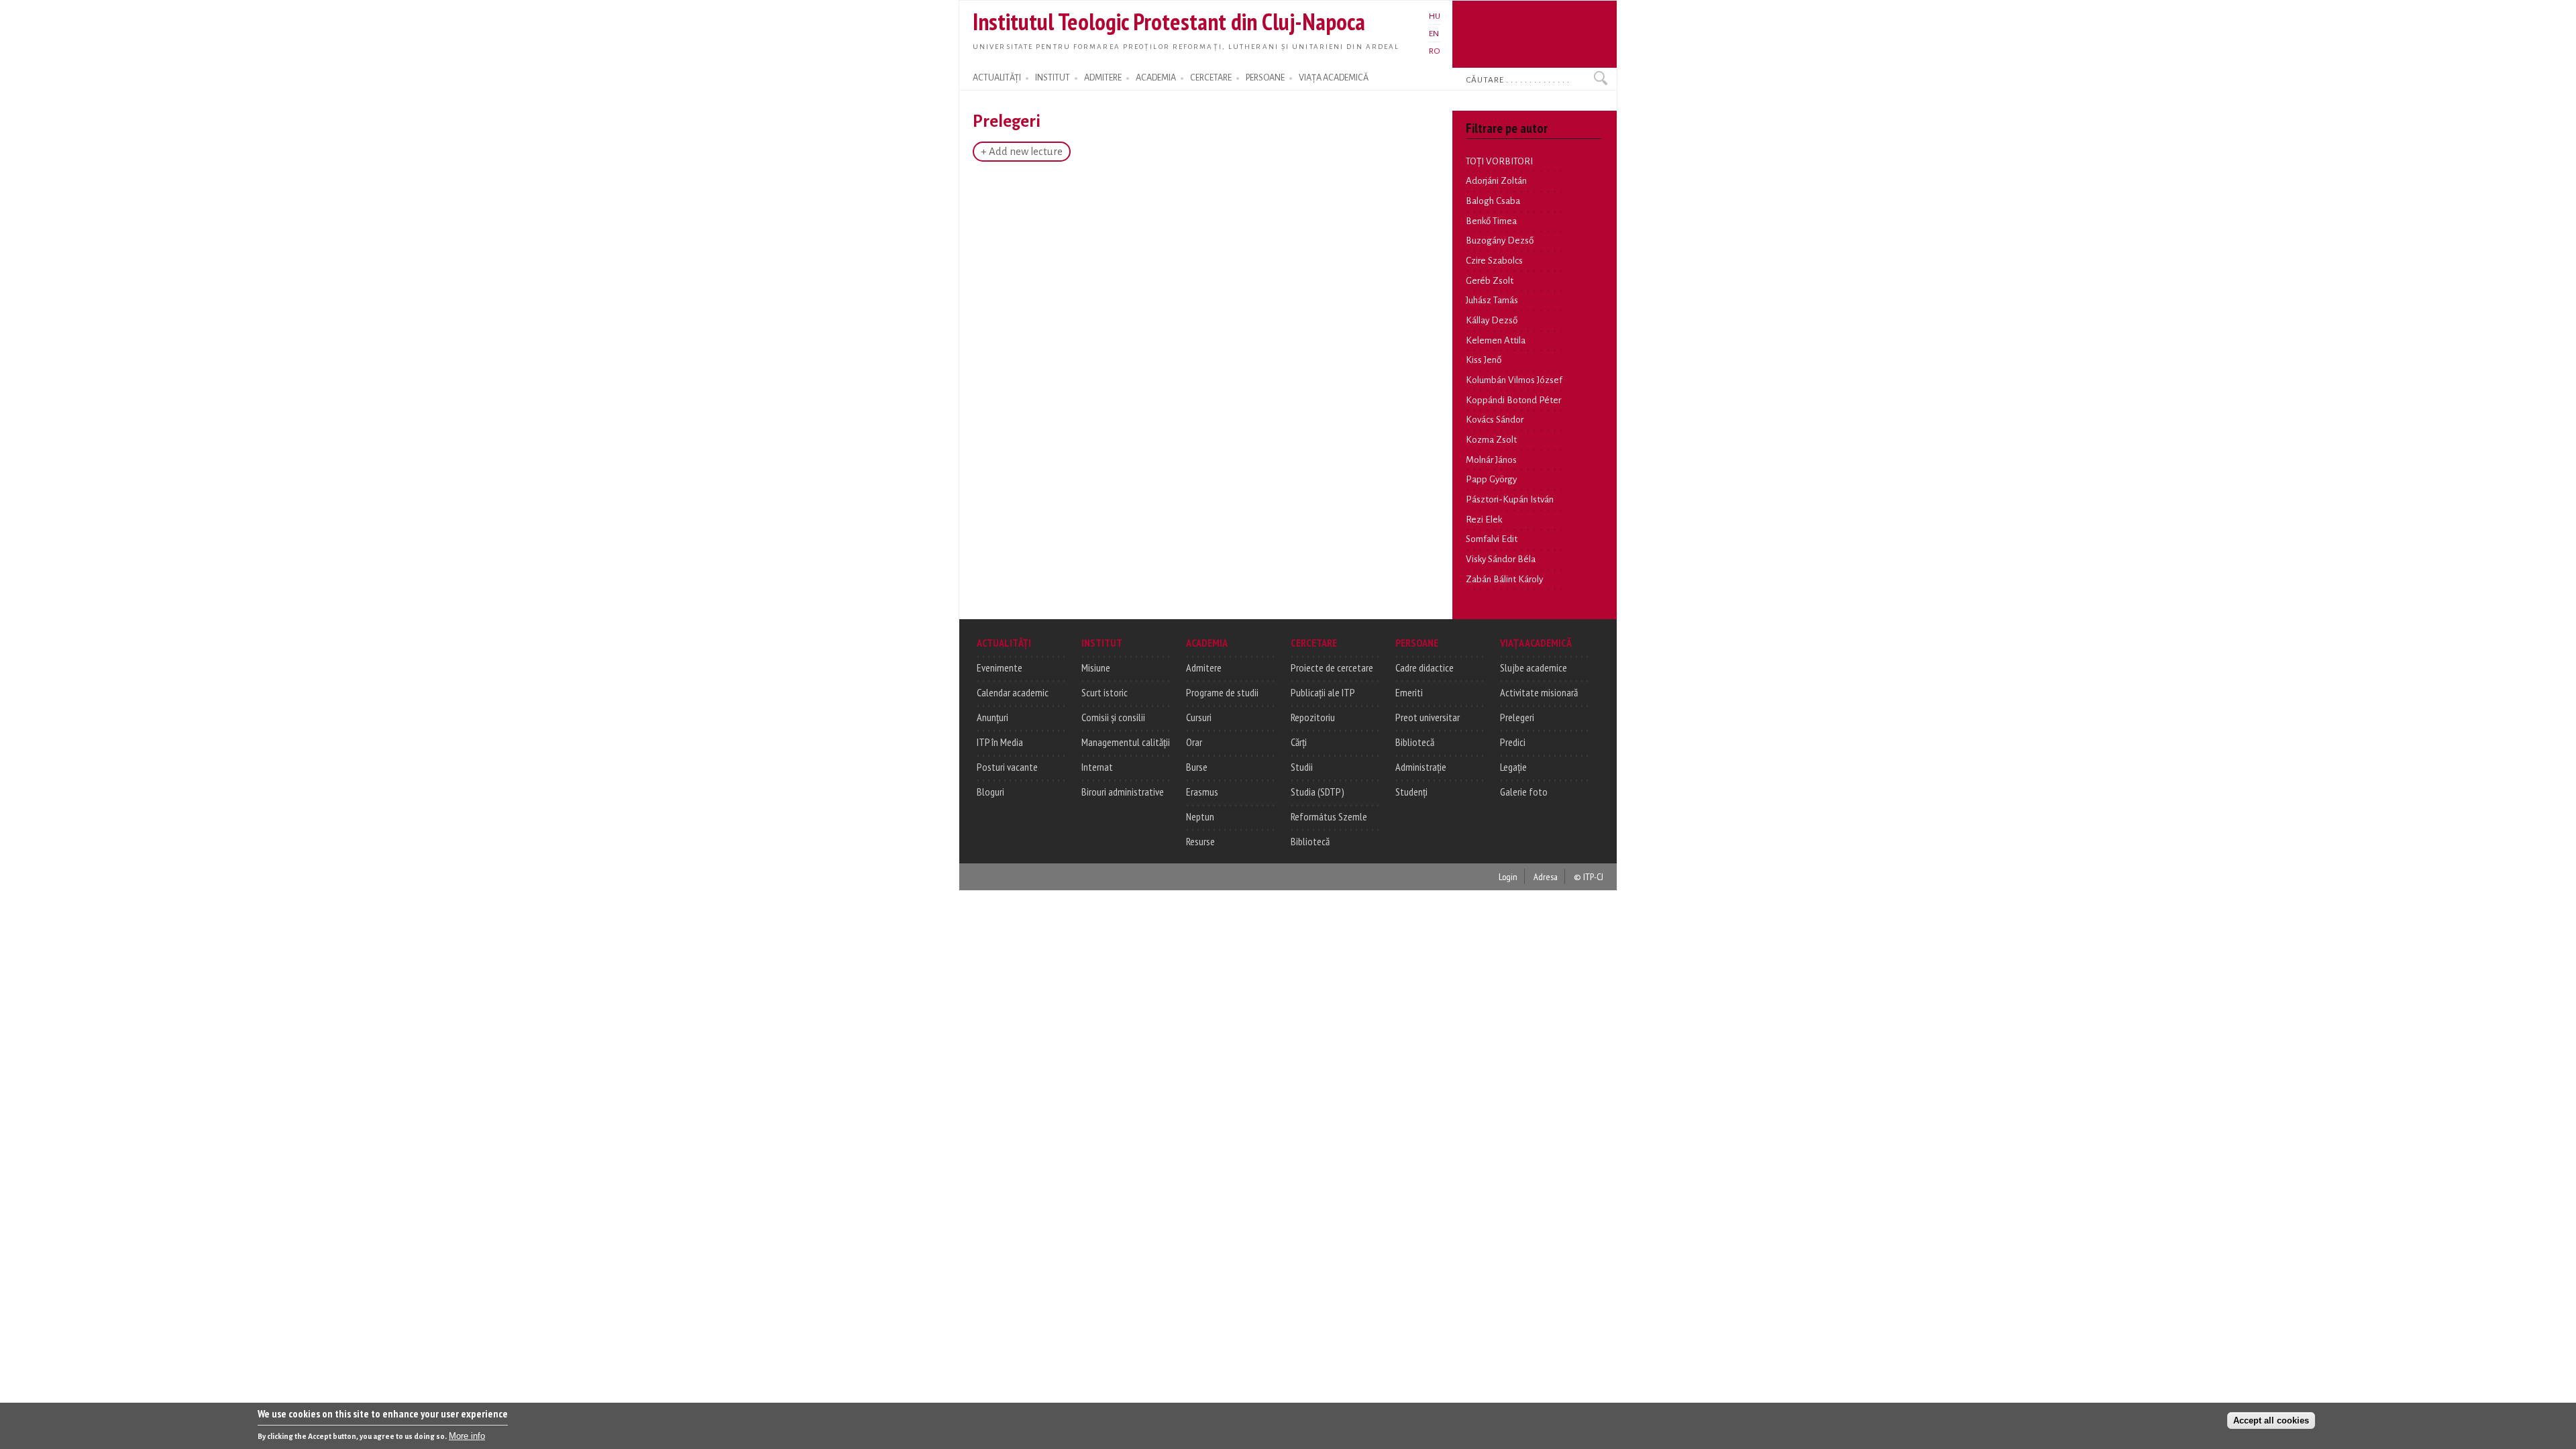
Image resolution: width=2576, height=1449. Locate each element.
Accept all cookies (2271, 1420)
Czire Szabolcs (1494, 261)
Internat (1097, 767)
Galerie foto (1524, 792)
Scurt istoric (1105, 692)
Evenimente (1000, 667)
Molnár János (1491, 460)
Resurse (1200, 841)
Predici (1513, 742)
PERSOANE (1265, 78)
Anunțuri (992, 717)
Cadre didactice (1425, 667)
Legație (1513, 767)
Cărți (1299, 742)
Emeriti (1409, 692)
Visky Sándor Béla (1501, 559)
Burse (1197, 767)
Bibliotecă (1310, 841)
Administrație (1421, 767)
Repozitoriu (1313, 717)
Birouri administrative (1123, 792)
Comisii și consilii (1113, 717)
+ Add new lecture (1022, 152)
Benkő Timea (1491, 221)
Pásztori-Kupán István (1510, 499)
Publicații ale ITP (1323, 692)
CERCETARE (1211, 78)
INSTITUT (1053, 78)
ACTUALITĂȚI (997, 78)
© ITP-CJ (1589, 876)
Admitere (1204, 667)
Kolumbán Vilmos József (1514, 380)
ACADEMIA (1156, 78)
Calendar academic (1013, 692)
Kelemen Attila (1496, 340)
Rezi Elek (1484, 520)
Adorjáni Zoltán (1496, 181)
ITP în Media (1000, 742)
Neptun (1200, 816)
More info (467, 1436)
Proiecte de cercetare (1332, 667)
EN (1434, 34)
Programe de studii (1222, 692)
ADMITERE (1103, 78)
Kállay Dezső (1492, 320)
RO (1435, 51)
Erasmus (1202, 792)
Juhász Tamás (1492, 300)
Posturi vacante (1007, 767)
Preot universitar (1428, 717)
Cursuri (1199, 717)
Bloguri (990, 792)
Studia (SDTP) (1318, 792)
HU (1435, 16)
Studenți (1411, 792)
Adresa (1546, 876)
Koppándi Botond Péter (1513, 400)
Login (1508, 876)
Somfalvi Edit (1492, 539)
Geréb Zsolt (1490, 281)
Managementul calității (1126, 742)
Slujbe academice (1534, 667)
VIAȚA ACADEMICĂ (1334, 78)
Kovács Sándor (1495, 420)
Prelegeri (1517, 717)
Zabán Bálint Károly (1504, 579)
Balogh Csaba (1493, 201)
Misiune (1096, 667)
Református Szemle (1329, 816)
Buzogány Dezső (1500, 240)
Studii (1302, 767)
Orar (1194, 742)
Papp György (1491, 479)
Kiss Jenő (1484, 360)
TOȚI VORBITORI (1499, 161)
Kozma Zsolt (1491, 440)
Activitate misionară (1539, 692)
